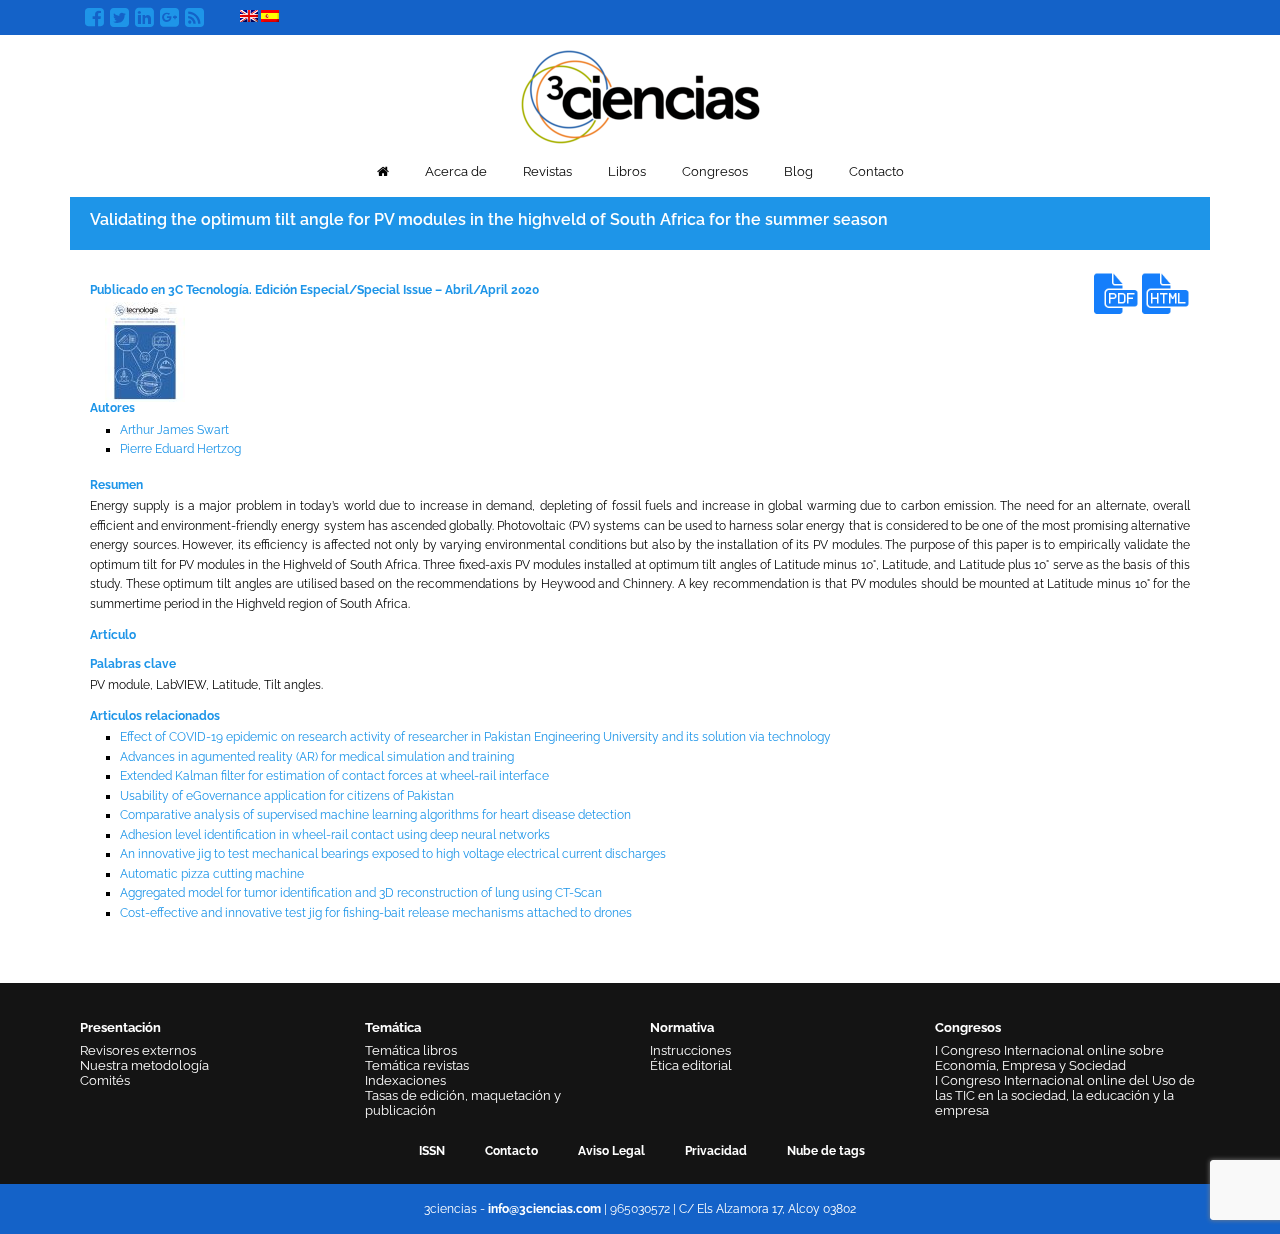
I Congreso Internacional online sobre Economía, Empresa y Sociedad (1049, 1058)
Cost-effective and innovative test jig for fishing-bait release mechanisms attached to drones (376, 913)
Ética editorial (691, 1065)
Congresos (715, 171)
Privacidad (716, 1151)
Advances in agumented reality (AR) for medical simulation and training (317, 757)
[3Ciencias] (640, 94)
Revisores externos (138, 1050)
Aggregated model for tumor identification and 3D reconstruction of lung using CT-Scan (361, 893)
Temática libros (411, 1050)
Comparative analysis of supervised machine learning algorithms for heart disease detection (375, 815)
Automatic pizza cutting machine (212, 874)
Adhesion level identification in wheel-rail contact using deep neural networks (335, 835)
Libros (627, 171)
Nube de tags (826, 1151)
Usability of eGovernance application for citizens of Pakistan (287, 796)
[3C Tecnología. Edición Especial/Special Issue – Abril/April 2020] (145, 352)
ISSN (432, 1151)
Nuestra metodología (144, 1065)
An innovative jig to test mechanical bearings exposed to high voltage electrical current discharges (393, 854)
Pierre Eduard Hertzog (180, 449)
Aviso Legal (611, 1151)
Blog (798, 171)
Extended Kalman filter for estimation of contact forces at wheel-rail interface (334, 776)
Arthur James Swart (174, 430)
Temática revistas (417, 1065)
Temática (393, 1027)
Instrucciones (690, 1050)
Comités (105, 1080)
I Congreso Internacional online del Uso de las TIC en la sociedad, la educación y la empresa (1065, 1095)
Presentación (120, 1027)
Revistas (547, 171)
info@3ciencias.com (544, 1209)
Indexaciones (405, 1080)
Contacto (876, 171)
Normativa (682, 1027)
